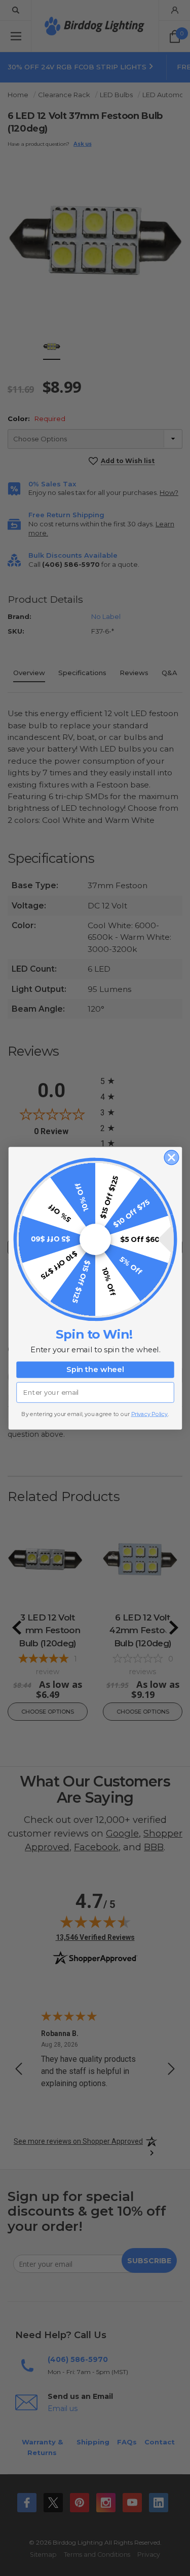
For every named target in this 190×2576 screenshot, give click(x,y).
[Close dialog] (172, 1157)
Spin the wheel (95, 1369)
